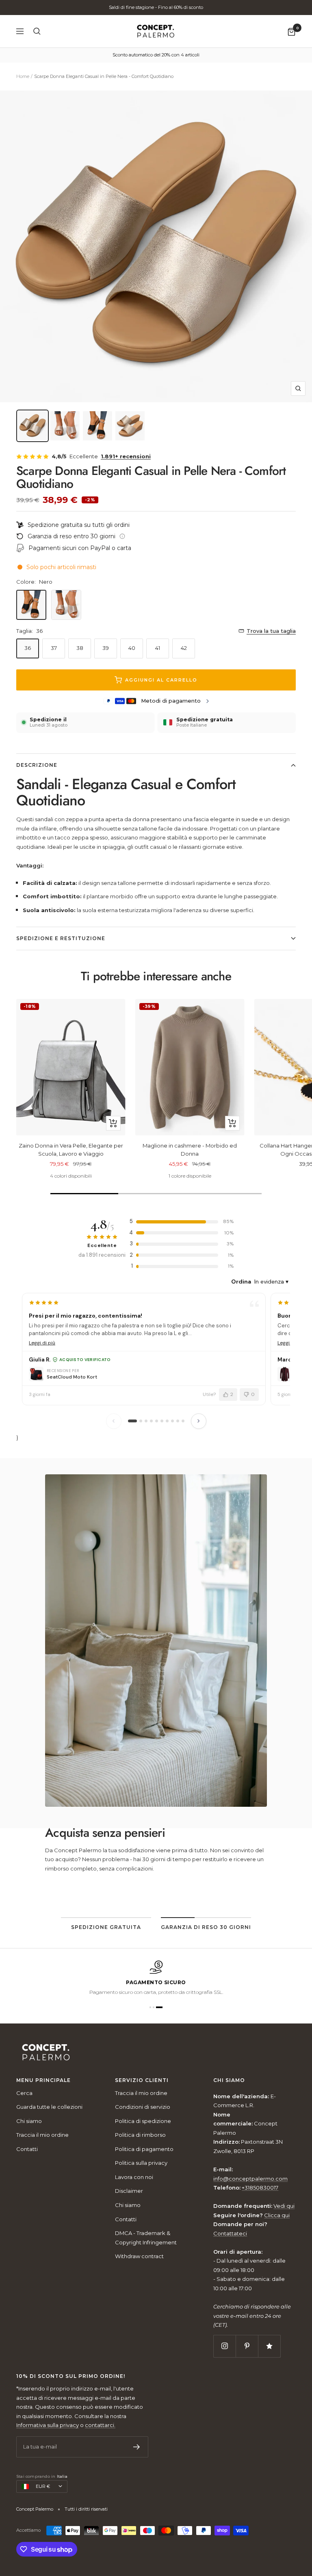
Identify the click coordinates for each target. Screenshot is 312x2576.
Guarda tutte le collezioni (49, 2107)
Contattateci (230, 2233)
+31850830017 (260, 2188)
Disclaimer (129, 2191)
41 (158, 648)
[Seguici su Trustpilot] (269, 2346)
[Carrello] (291, 31)
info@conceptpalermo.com (250, 2179)
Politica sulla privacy (141, 2163)
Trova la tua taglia (271, 631)
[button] (153, 2007)
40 (132, 648)
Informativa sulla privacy (48, 2425)
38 (80, 648)
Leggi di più (42, 1343)
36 (28, 648)
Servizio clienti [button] (142, 2080)
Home (23, 76)
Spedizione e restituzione (61, 938)
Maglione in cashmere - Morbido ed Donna (190, 1150)
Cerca (24, 2093)
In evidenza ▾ (271, 1282)
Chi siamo (29, 2121)
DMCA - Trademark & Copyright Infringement (146, 2238)
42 (184, 648)
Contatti (27, 2149)
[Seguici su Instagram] (224, 2346)
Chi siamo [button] (229, 2080)
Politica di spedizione (143, 2121)
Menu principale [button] (43, 2080)
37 (54, 648)
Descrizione (37, 765)
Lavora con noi (134, 2177)
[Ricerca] (37, 31)
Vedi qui (284, 2206)
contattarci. (100, 2425)
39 (106, 648)
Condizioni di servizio (143, 2107)
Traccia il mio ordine (42, 2135)
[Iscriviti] (137, 2447)
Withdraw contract (139, 2256)
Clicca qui (277, 2215)
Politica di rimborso (140, 2135)
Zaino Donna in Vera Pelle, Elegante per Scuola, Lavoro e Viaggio (71, 1150)
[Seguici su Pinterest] (247, 2346)
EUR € (43, 2486)
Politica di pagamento (144, 2149)
